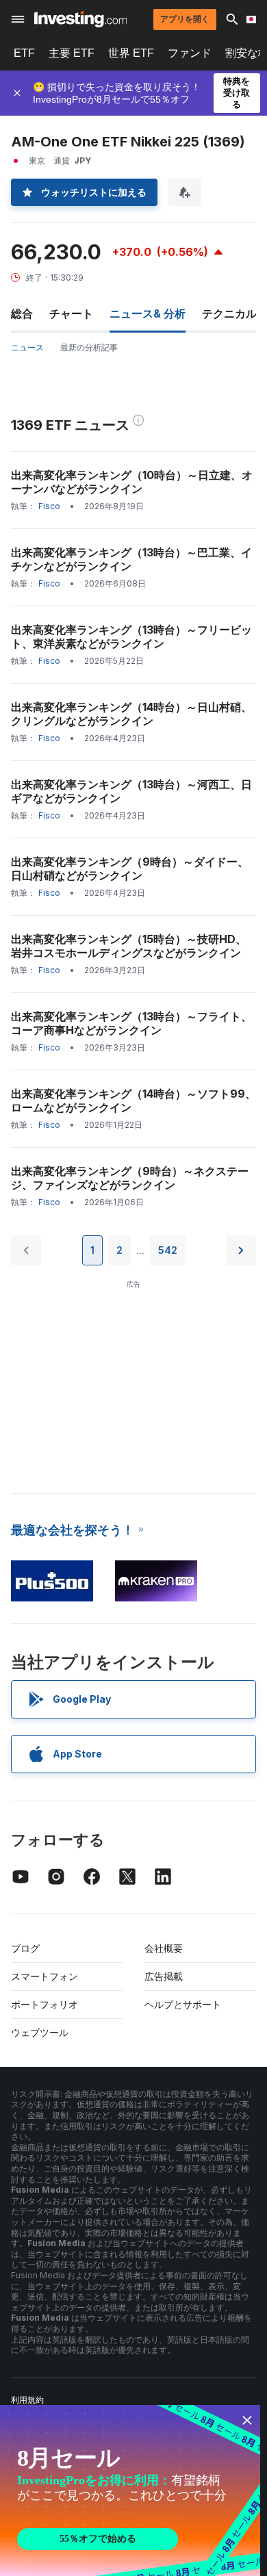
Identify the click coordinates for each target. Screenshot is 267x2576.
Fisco (49, 506)
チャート (71, 313)
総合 (22, 313)
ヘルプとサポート (183, 2004)
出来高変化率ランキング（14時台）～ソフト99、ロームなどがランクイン (133, 1100)
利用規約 (27, 2400)
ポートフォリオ (44, 2004)
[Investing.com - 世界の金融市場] (80, 19)
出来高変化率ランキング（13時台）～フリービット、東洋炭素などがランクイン (131, 636)
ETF (24, 53)
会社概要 (164, 1948)
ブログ (25, 1948)
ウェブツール (40, 2032)
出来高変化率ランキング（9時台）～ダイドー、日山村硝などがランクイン (130, 868)
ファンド (190, 53)
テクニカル (229, 313)
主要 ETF (72, 53)
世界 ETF (131, 53)
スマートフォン (44, 1976)
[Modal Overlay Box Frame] (130, 2490)
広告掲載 (164, 1976)
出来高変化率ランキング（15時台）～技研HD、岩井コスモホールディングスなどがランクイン (129, 946)
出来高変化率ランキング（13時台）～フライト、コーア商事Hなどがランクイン (131, 1023)
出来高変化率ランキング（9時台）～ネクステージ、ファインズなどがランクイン (130, 1178)
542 (168, 1250)
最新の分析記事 (89, 347)
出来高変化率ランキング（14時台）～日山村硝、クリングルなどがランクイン (131, 714)
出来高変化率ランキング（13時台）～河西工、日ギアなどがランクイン (131, 791)
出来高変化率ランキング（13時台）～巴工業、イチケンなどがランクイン (131, 559)
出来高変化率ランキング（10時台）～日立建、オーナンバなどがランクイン (132, 482)
